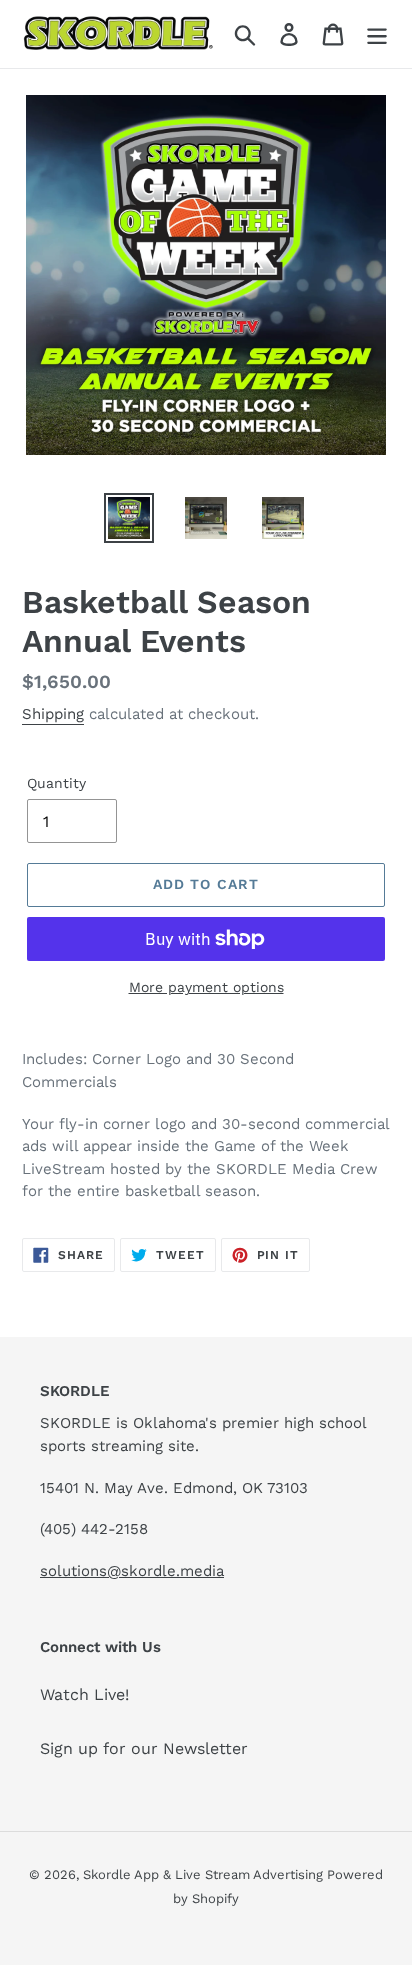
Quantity (56, 783)
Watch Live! (84, 1694)
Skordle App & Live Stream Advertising (205, 1874)
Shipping (53, 714)
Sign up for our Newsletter (144, 1748)
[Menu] (377, 34)
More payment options (206, 987)
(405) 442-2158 (94, 1529)
